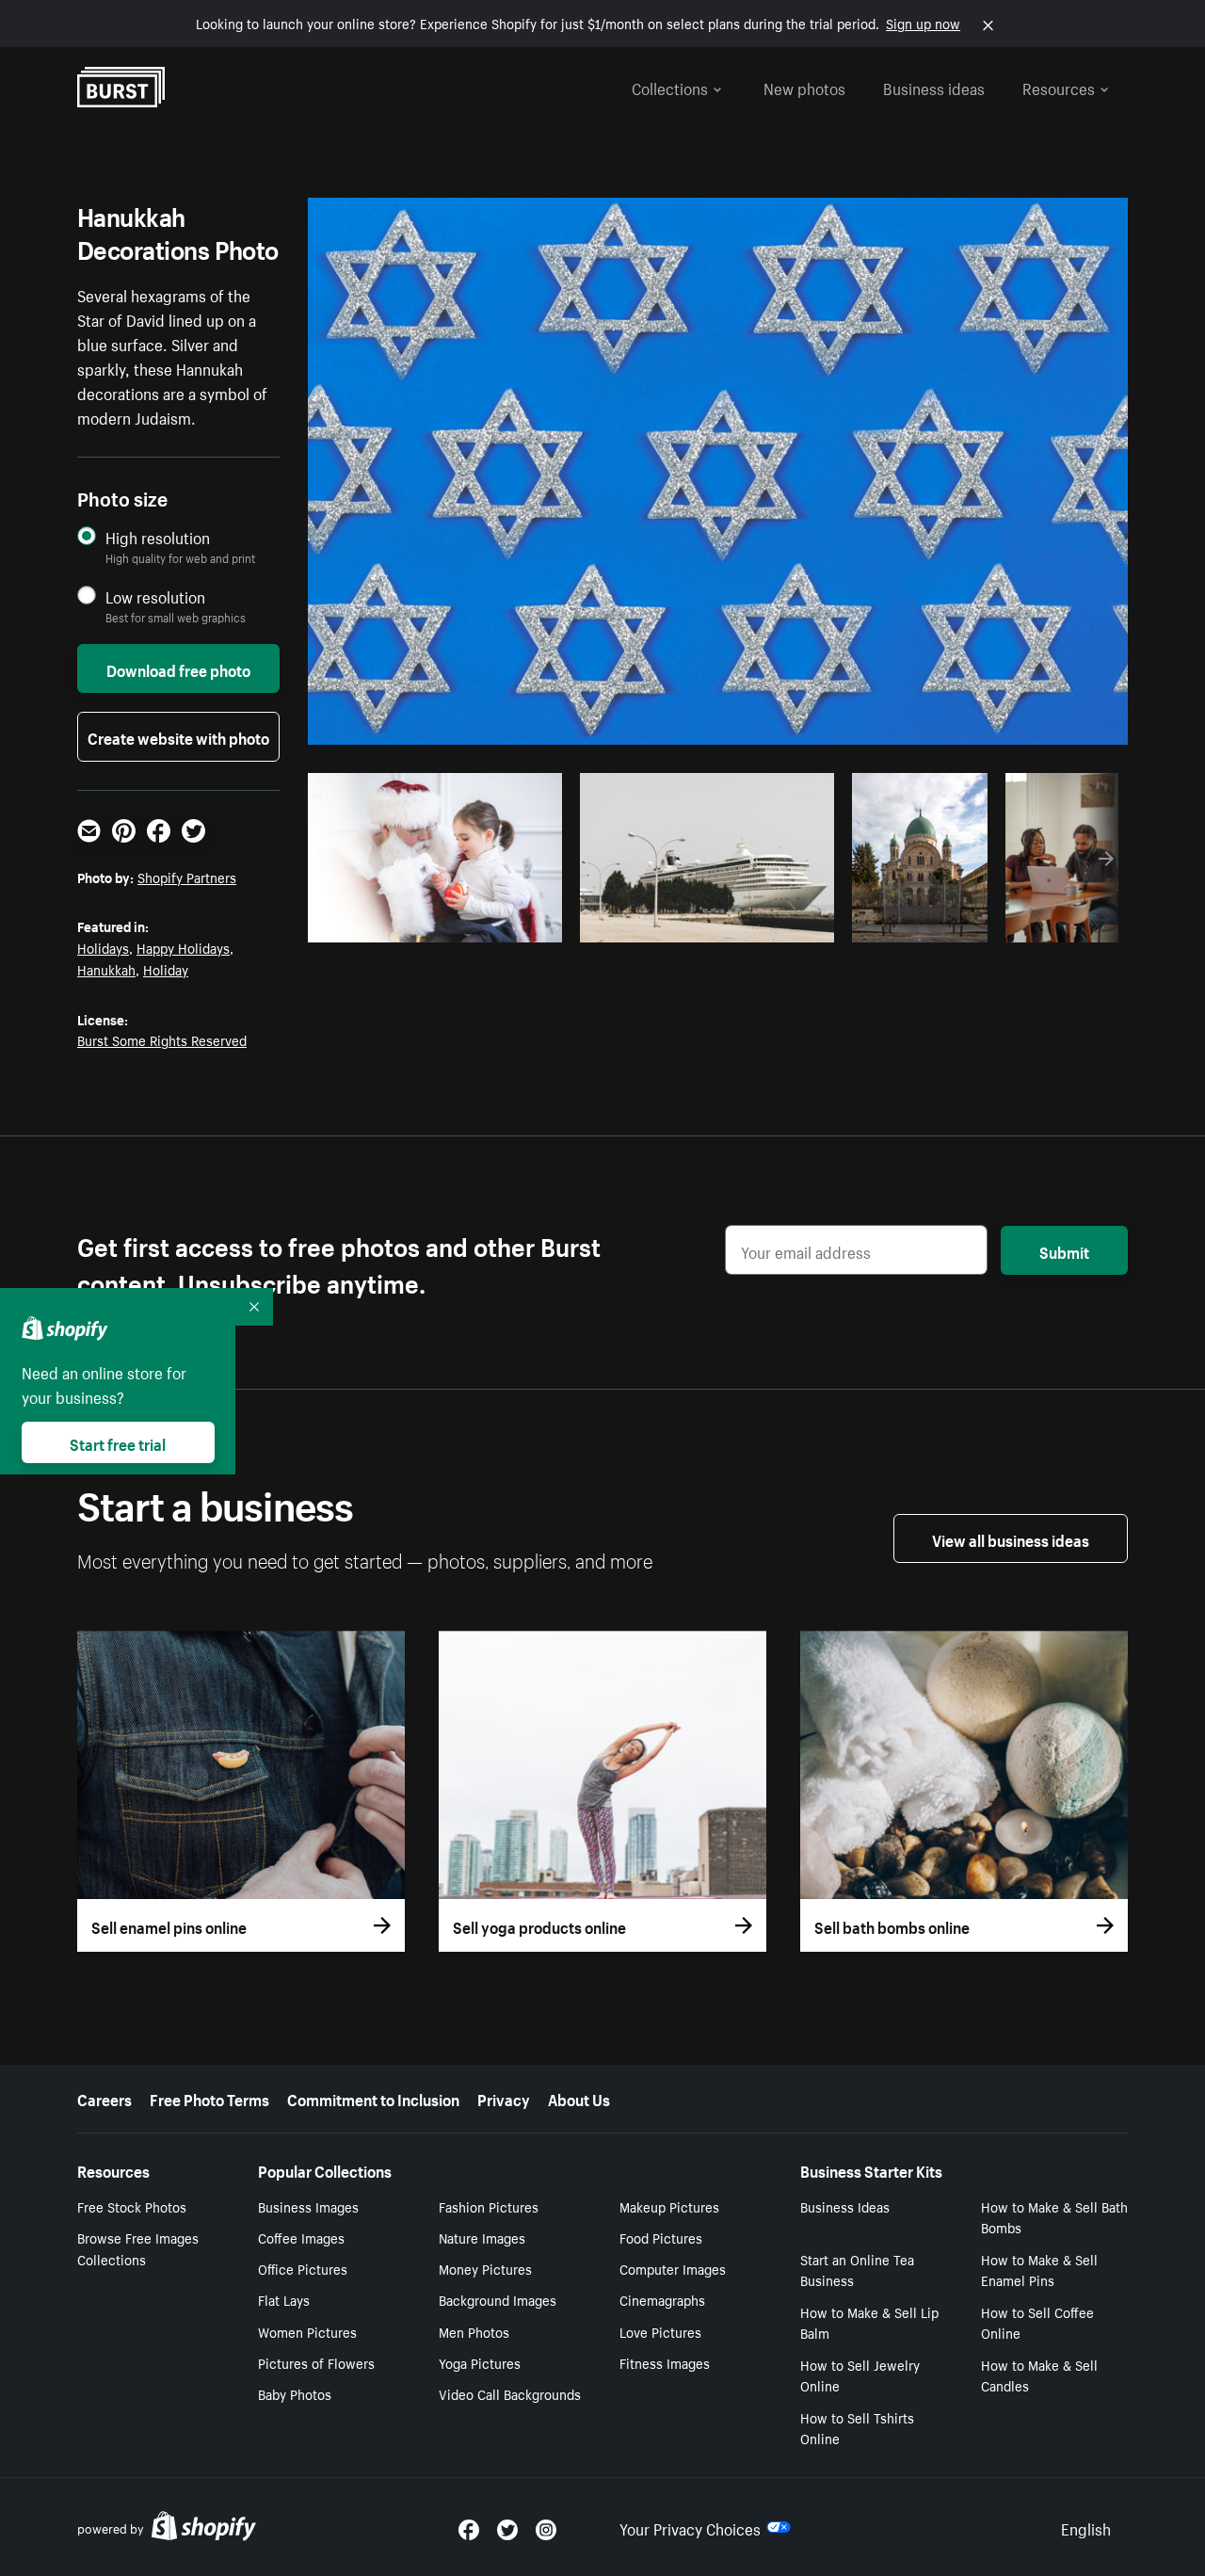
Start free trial (118, 1442)
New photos (804, 87)
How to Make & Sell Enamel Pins (1039, 2270)
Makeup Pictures (669, 2206)
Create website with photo (178, 736)
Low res (506, 923)
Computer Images (673, 2268)
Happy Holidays (183, 947)
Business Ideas (845, 2206)
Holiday (166, 969)
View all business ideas (1011, 1538)
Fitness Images (665, 2362)
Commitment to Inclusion (373, 2098)
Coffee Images (301, 2237)
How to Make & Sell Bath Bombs (1054, 2217)
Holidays (103, 947)
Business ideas (934, 87)
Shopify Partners (187, 877)
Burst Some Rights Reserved (162, 1039)
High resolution (158, 537)
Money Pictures (485, 2268)
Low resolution (155, 596)
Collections (670, 87)
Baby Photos (295, 2393)
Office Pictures (303, 2268)
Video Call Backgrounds (510, 2393)
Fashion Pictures (489, 2206)
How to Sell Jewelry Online (860, 2375)
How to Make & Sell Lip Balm (869, 2322)
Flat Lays (284, 2299)
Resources (1059, 87)
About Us (579, 2098)
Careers (104, 2098)
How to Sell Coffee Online (1037, 2322)
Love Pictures (660, 2331)
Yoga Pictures (480, 2362)
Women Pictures (307, 2331)
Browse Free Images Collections (138, 2248)
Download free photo (178, 668)
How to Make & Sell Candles (1039, 2375)
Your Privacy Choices (690, 2527)
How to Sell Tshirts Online (857, 2428)
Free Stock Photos (132, 2206)
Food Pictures (661, 2237)
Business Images (308, 2206)
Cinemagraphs (662, 2299)
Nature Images (482, 2237)
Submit (1064, 1250)
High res (433, 923)
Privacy (504, 2098)
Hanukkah (106, 969)
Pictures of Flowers (316, 2362)
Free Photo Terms (209, 2098)
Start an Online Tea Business (857, 2270)
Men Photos (474, 2331)
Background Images (498, 2299)
